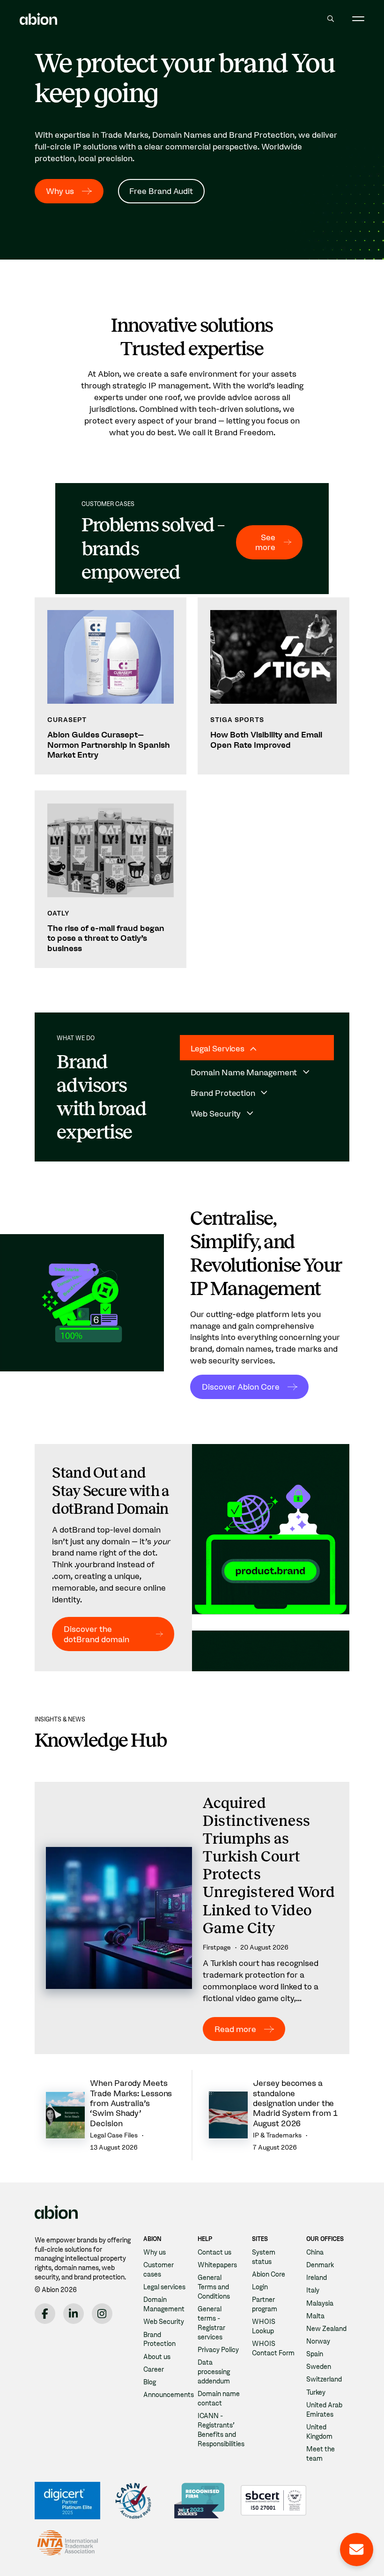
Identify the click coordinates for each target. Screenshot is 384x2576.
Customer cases (159, 2270)
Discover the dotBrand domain (96, 1634)
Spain (315, 2354)
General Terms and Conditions (214, 2287)
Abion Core (269, 2274)
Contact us (214, 2252)
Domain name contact (219, 2398)
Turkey (316, 2392)
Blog (150, 2382)
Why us (60, 191)
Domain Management (164, 2304)
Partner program (265, 2304)
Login (260, 2287)
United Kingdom (319, 2432)
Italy (313, 2290)
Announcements (169, 2395)
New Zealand (326, 2329)
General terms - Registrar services (211, 2323)
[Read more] (192, 1918)
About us (157, 2357)
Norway (318, 2341)
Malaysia (320, 2303)
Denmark (320, 2265)
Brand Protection (159, 2339)
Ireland (317, 2278)
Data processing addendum (214, 2372)
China (315, 2252)
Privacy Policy (218, 2350)
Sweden (319, 2367)
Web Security (164, 2322)
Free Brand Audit (161, 191)
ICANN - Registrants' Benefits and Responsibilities (221, 2430)
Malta (315, 2316)
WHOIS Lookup (264, 2326)
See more (265, 542)
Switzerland (324, 2379)
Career (154, 2369)
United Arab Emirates (324, 2410)
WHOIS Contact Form (273, 2348)
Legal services (164, 2287)
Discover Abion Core (241, 1387)
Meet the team (321, 2454)
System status (264, 2257)
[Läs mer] (111, 686)
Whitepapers (217, 2265)
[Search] (330, 19)
